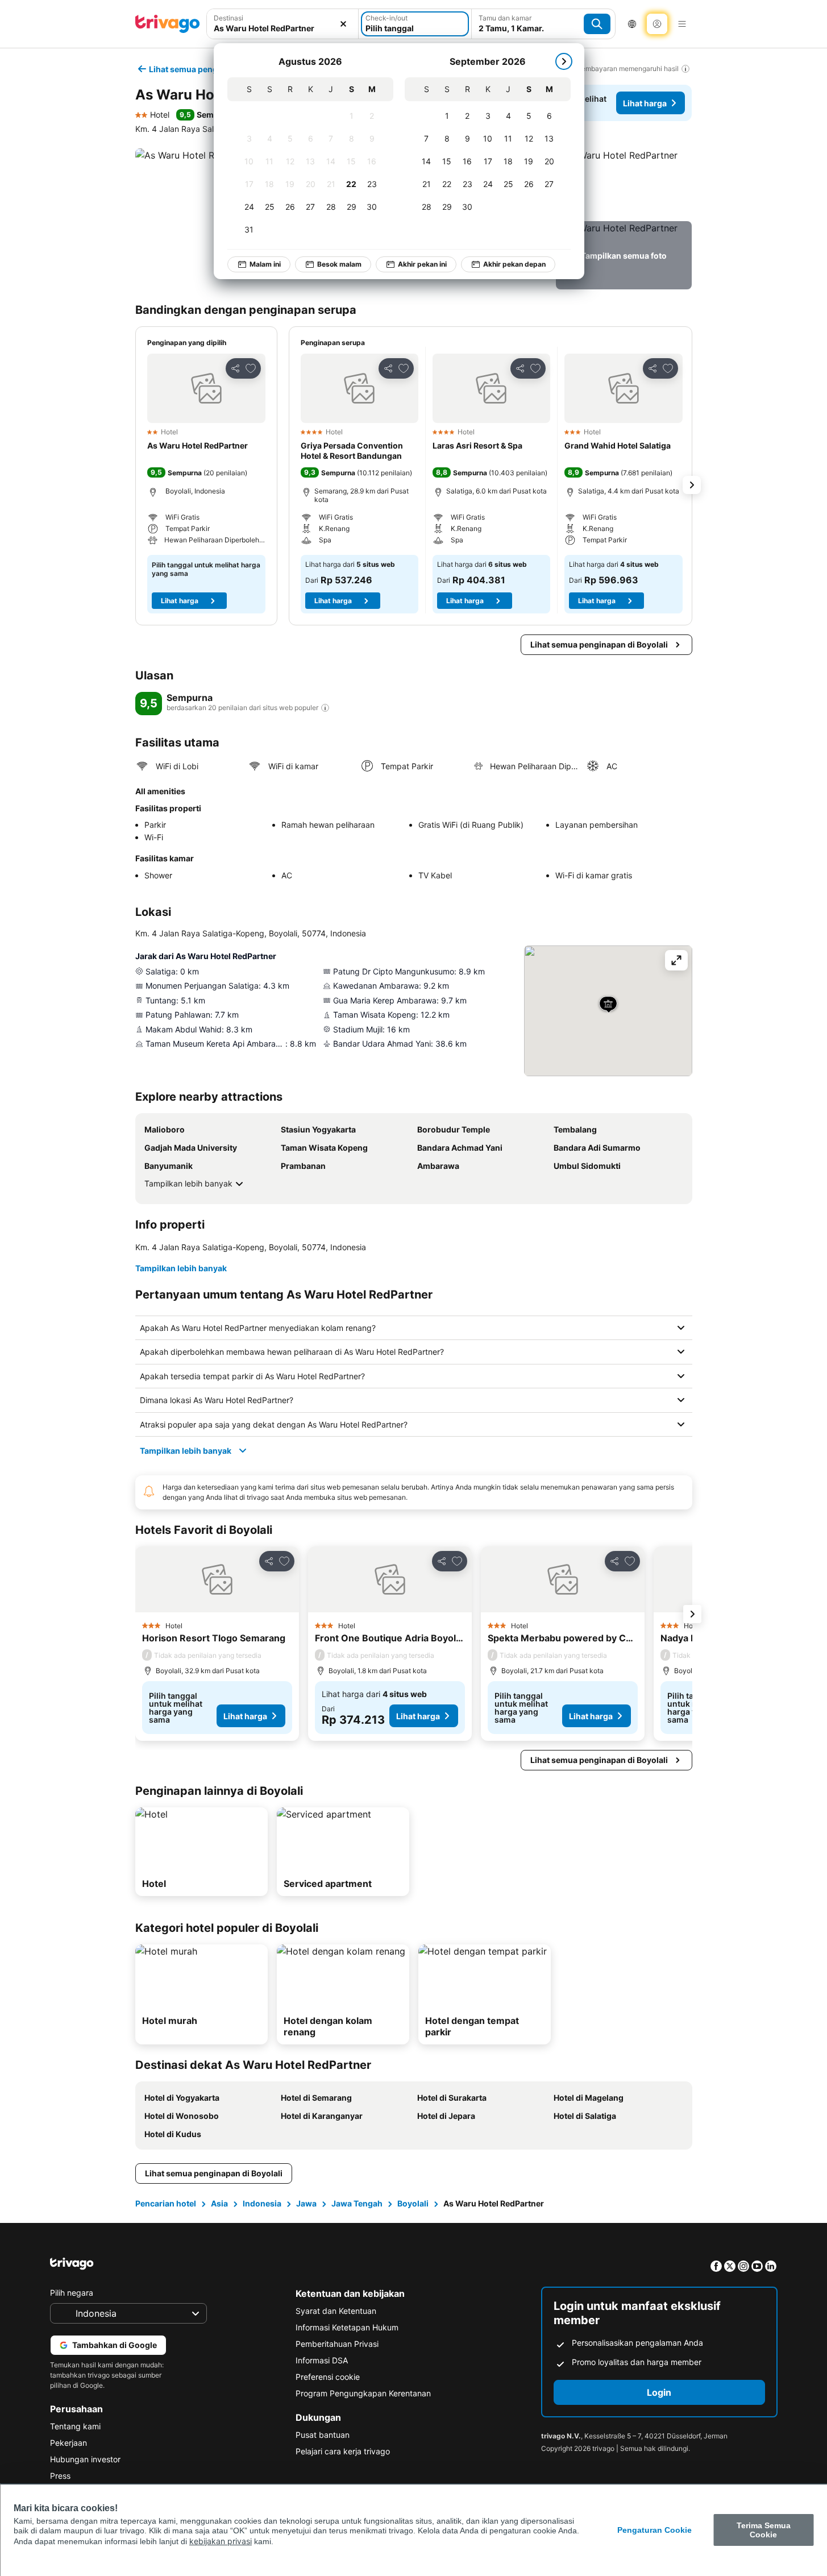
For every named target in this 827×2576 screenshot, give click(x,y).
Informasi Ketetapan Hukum (347, 2327)
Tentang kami (75, 2426)
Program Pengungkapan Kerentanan (363, 2393)
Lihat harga (645, 103)
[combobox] (283, 24)
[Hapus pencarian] (343, 24)
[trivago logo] (168, 24)
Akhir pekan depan (514, 264)
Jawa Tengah (357, 2203)
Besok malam (339, 264)
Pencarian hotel (166, 2203)
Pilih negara (72, 2293)
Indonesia (262, 2203)
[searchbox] (283, 28)
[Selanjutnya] (564, 61)
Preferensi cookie (328, 2377)
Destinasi (228, 18)
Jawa (306, 2203)
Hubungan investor (85, 2459)
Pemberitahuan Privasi (337, 2344)
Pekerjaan (68, 2443)
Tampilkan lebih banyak (188, 1183)
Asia (219, 2203)
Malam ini (265, 264)
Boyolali (413, 2203)
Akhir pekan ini (422, 264)
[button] (283, 24)
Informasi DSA (322, 2360)
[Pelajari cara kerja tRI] (325, 708)
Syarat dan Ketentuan (336, 2311)
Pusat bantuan (323, 2435)
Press (60, 2476)
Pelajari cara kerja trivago (343, 2451)
